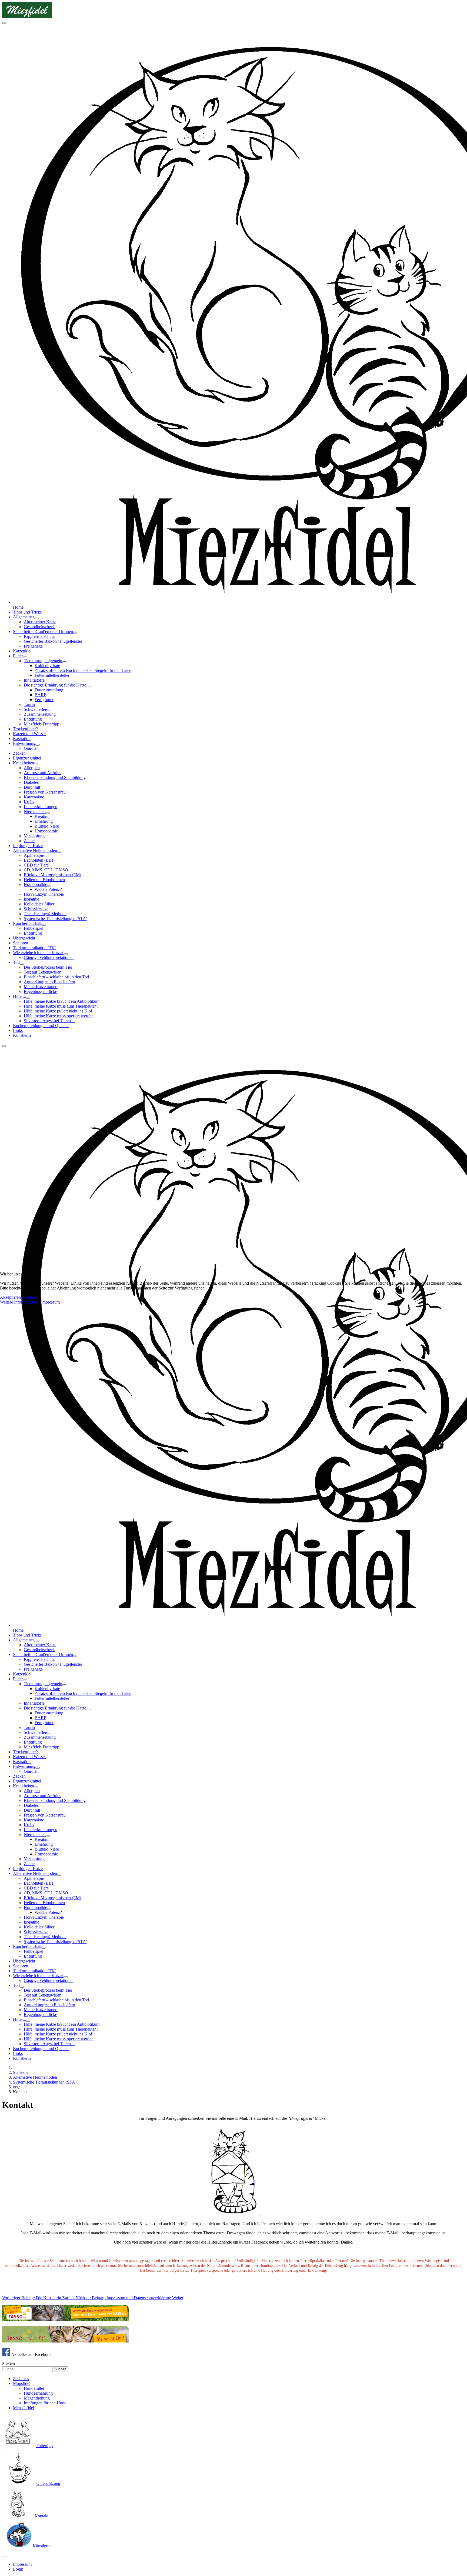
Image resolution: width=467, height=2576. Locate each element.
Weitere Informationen (19, 1302)
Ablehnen (30, 1297)
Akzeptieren (10, 1297)
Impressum (50, 1302)
